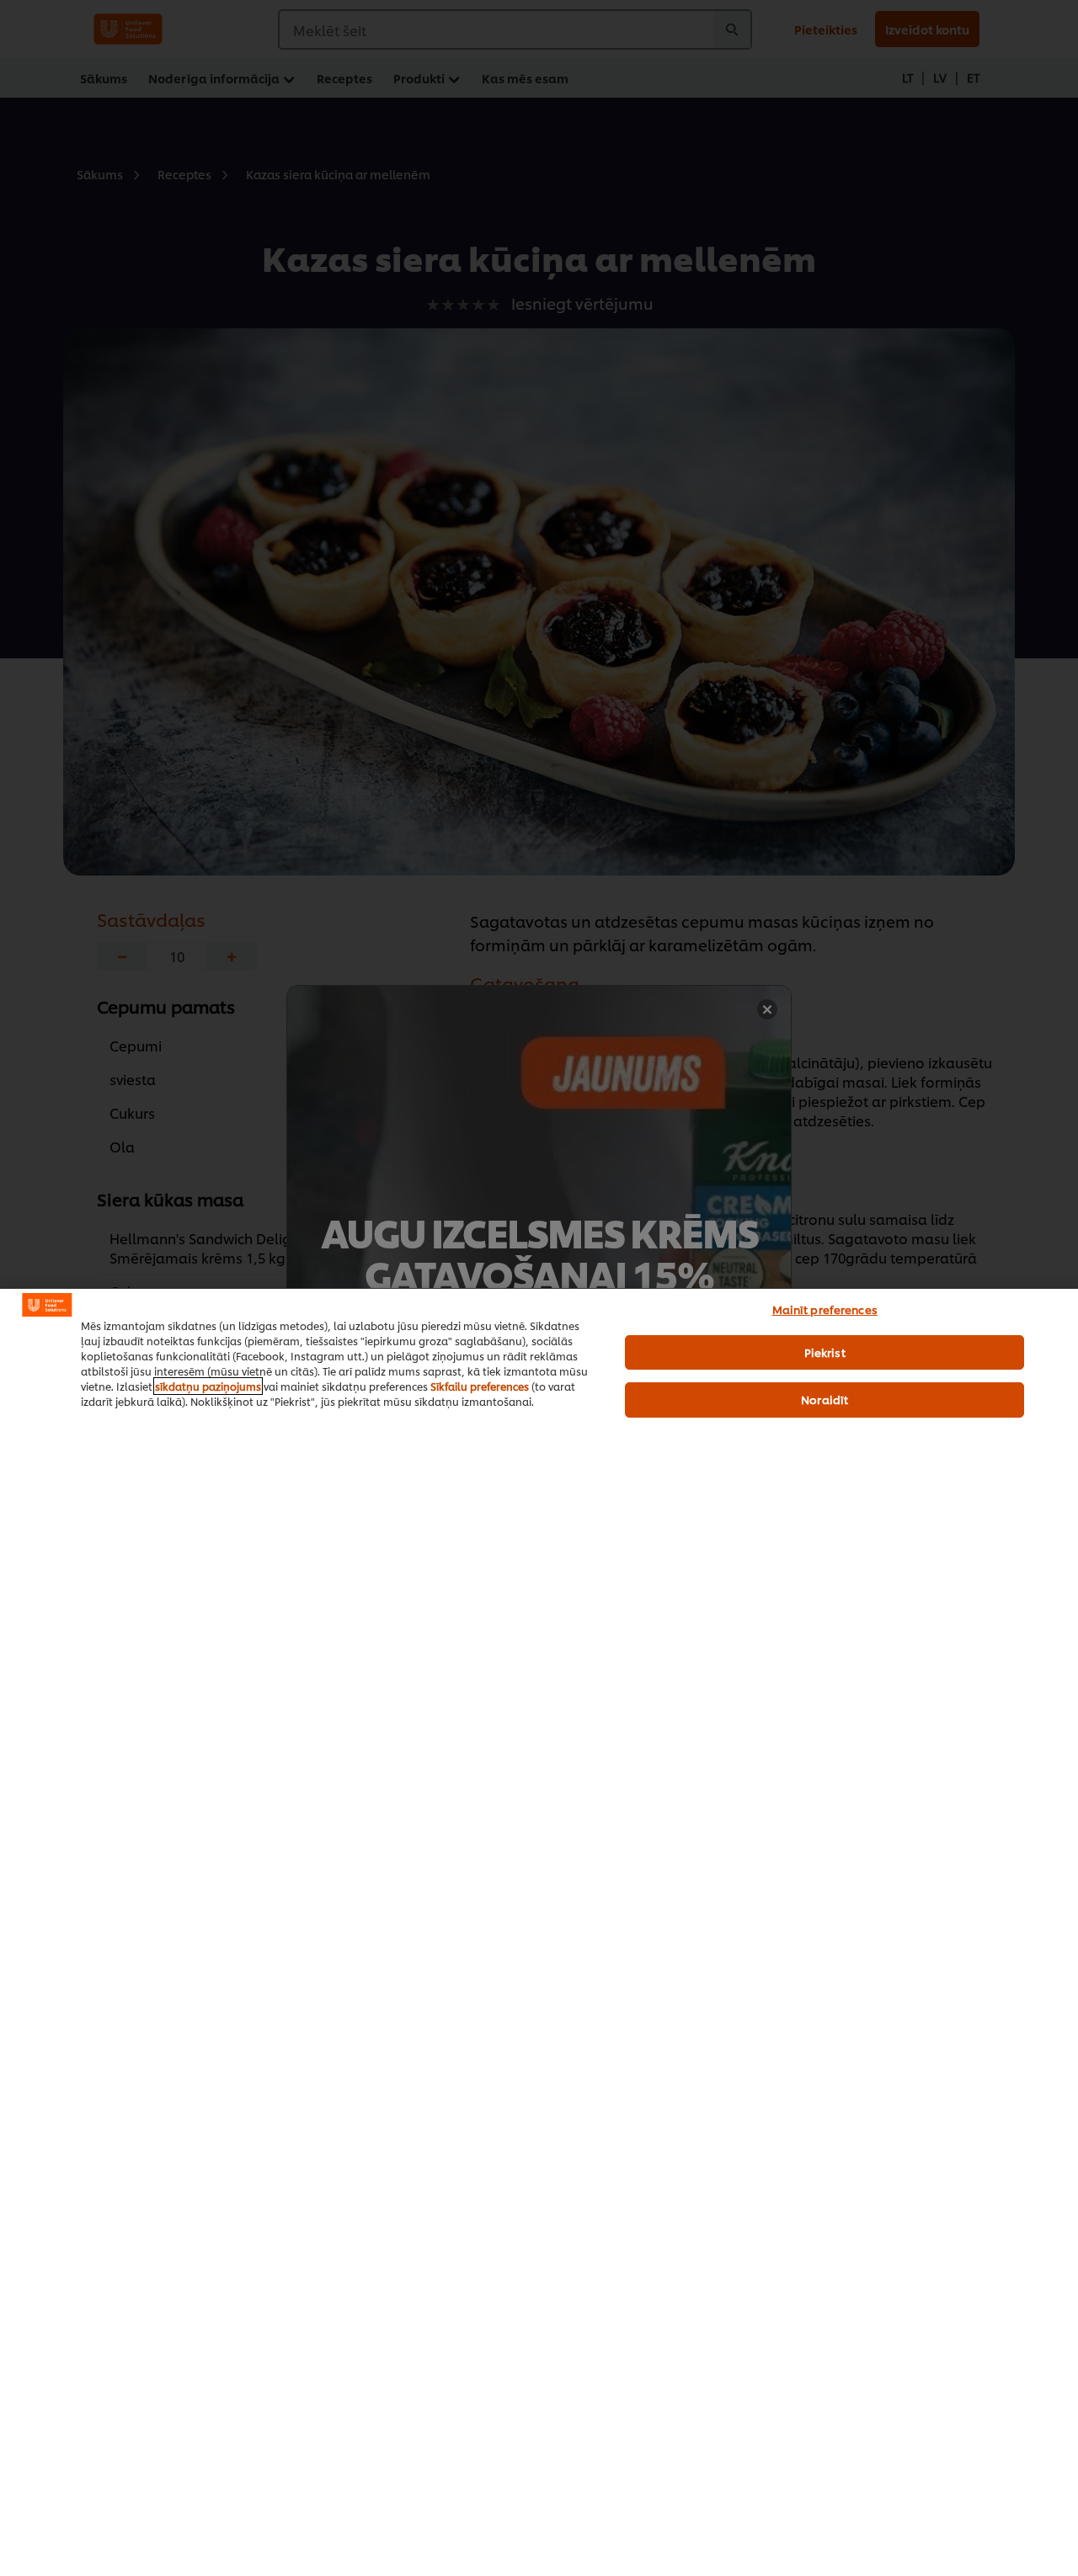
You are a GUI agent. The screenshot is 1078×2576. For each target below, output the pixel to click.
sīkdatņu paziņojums (208, 1386)
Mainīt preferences (825, 1309)
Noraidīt (825, 1399)
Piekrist (825, 1352)
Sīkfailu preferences (480, 1386)
